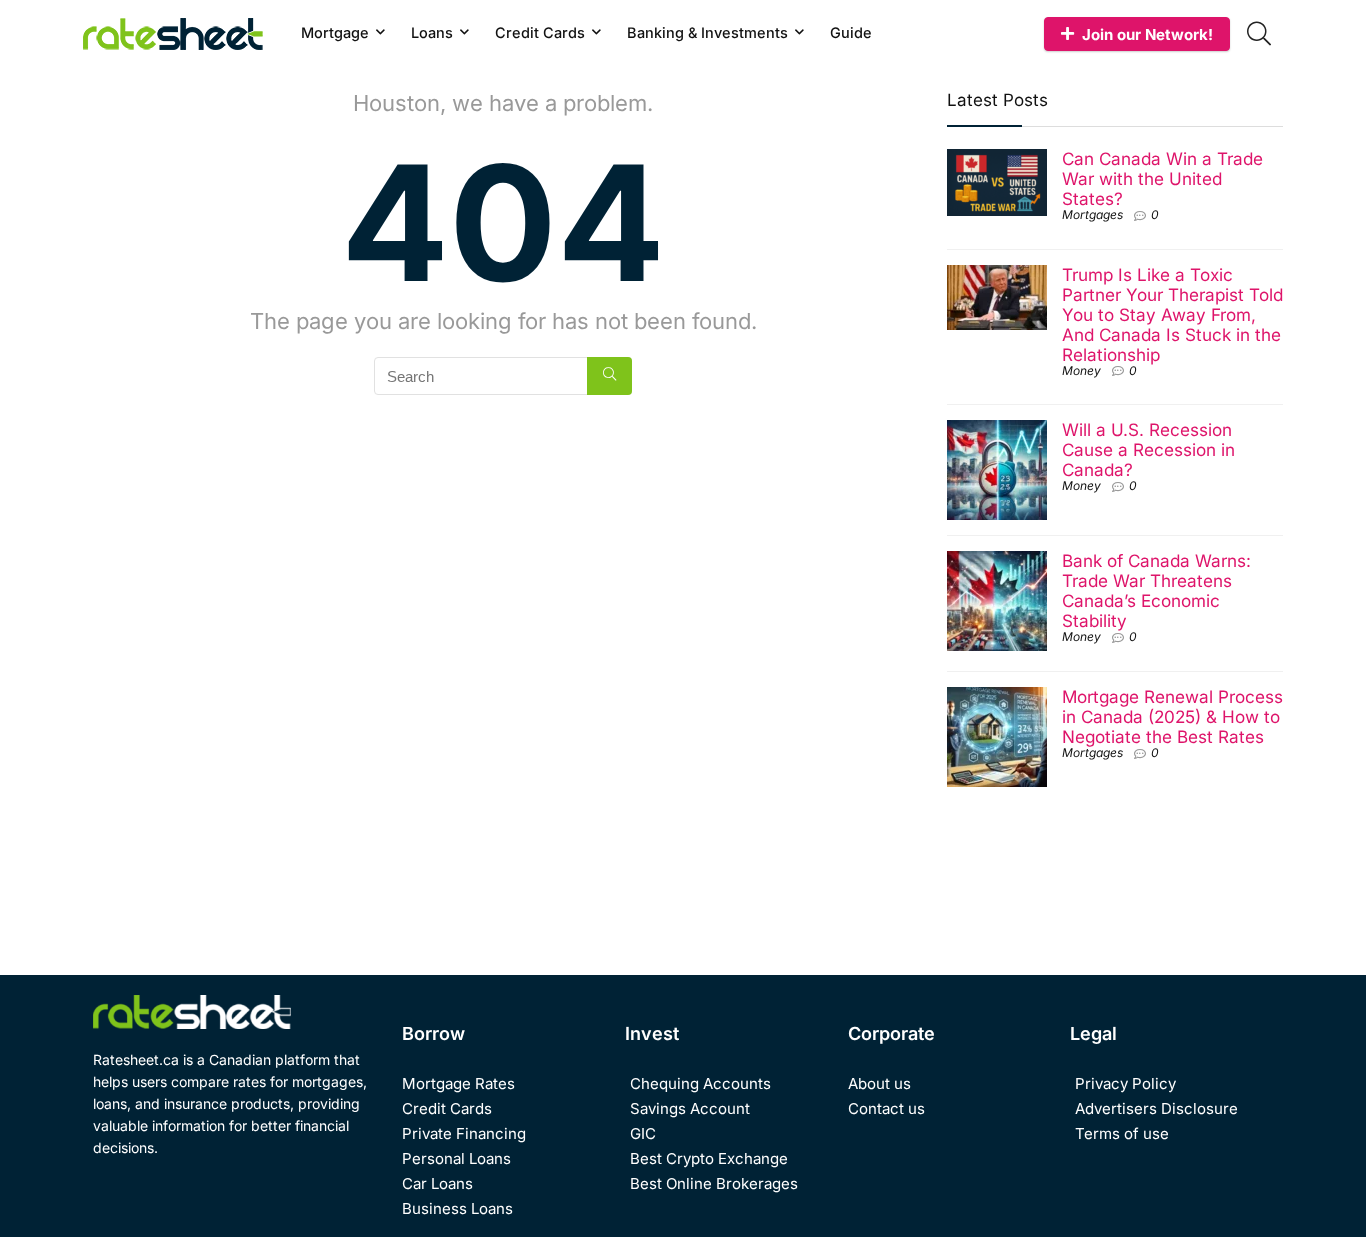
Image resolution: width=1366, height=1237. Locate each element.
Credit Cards (540, 32)
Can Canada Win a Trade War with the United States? (1162, 178)
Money (1081, 370)
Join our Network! (1147, 34)
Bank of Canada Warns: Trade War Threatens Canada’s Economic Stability (1156, 590)
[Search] (609, 376)
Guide (851, 32)
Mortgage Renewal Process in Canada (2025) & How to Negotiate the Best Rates (1172, 716)
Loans (432, 32)
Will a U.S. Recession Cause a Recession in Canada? (1148, 449)
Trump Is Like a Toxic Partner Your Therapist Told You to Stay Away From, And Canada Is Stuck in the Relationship (1172, 314)
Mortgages (1092, 214)
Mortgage (335, 32)
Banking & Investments (707, 32)
